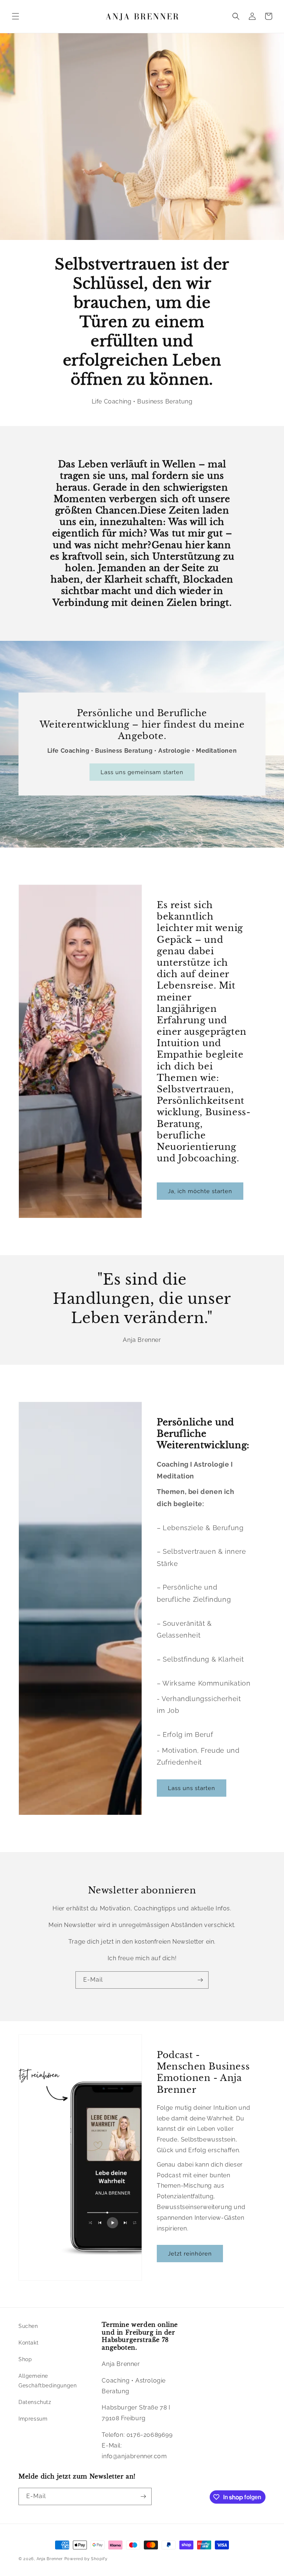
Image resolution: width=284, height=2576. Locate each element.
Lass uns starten (192, 1788)
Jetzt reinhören (190, 2253)
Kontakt (28, 2343)
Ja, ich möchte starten (200, 1191)
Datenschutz (35, 2402)
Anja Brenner (50, 2559)
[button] (16, 16)
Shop (25, 2359)
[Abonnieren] (200, 1980)
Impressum (33, 2419)
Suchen (28, 2326)
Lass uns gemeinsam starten (142, 772)
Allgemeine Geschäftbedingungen (48, 2381)
